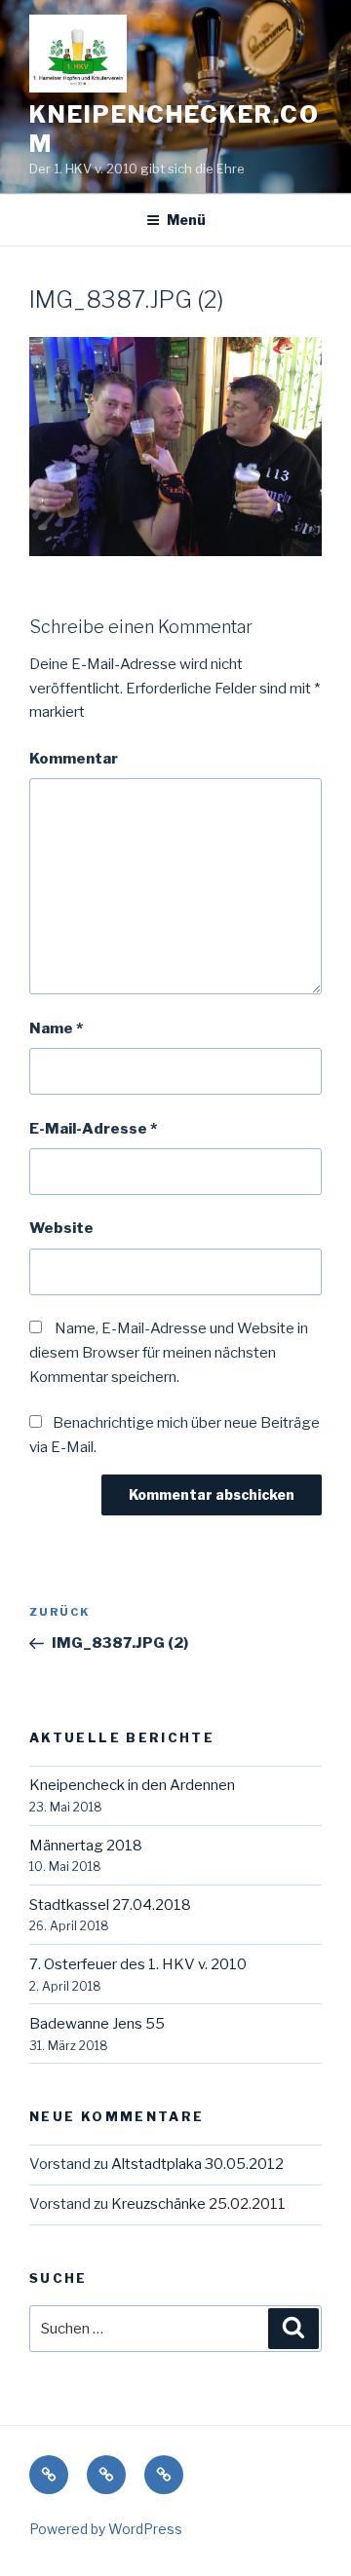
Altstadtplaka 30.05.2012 (197, 2164)
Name (56, 1028)
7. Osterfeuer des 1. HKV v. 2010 (138, 1964)
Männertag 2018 (86, 1846)
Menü (186, 220)
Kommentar (74, 759)
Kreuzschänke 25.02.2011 (198, 2204)
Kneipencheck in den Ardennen (132, 1785)
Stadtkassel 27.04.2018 (110, 1905)
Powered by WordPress (106, 2529)
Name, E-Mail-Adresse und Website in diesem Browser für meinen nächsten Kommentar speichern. (169, 1353)
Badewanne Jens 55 (97, 2024)
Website (61, 1228)
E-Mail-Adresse (93, 1129)
